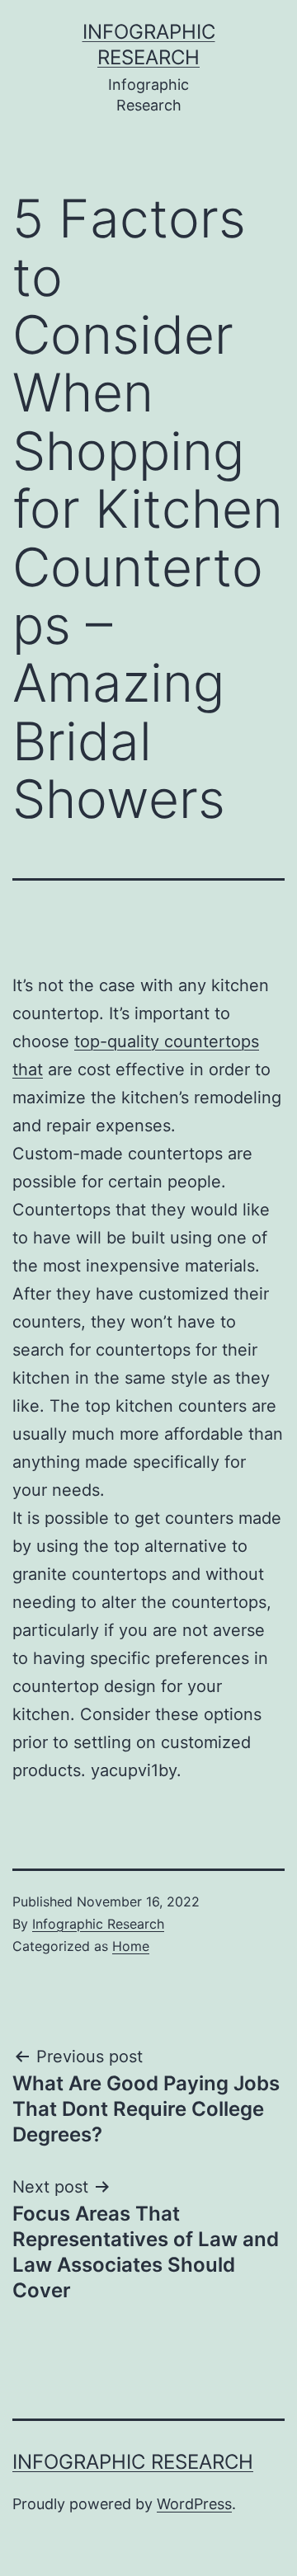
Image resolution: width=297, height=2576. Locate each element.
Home (131, 1946)
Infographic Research (98, 1924)
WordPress (194, 2504)
